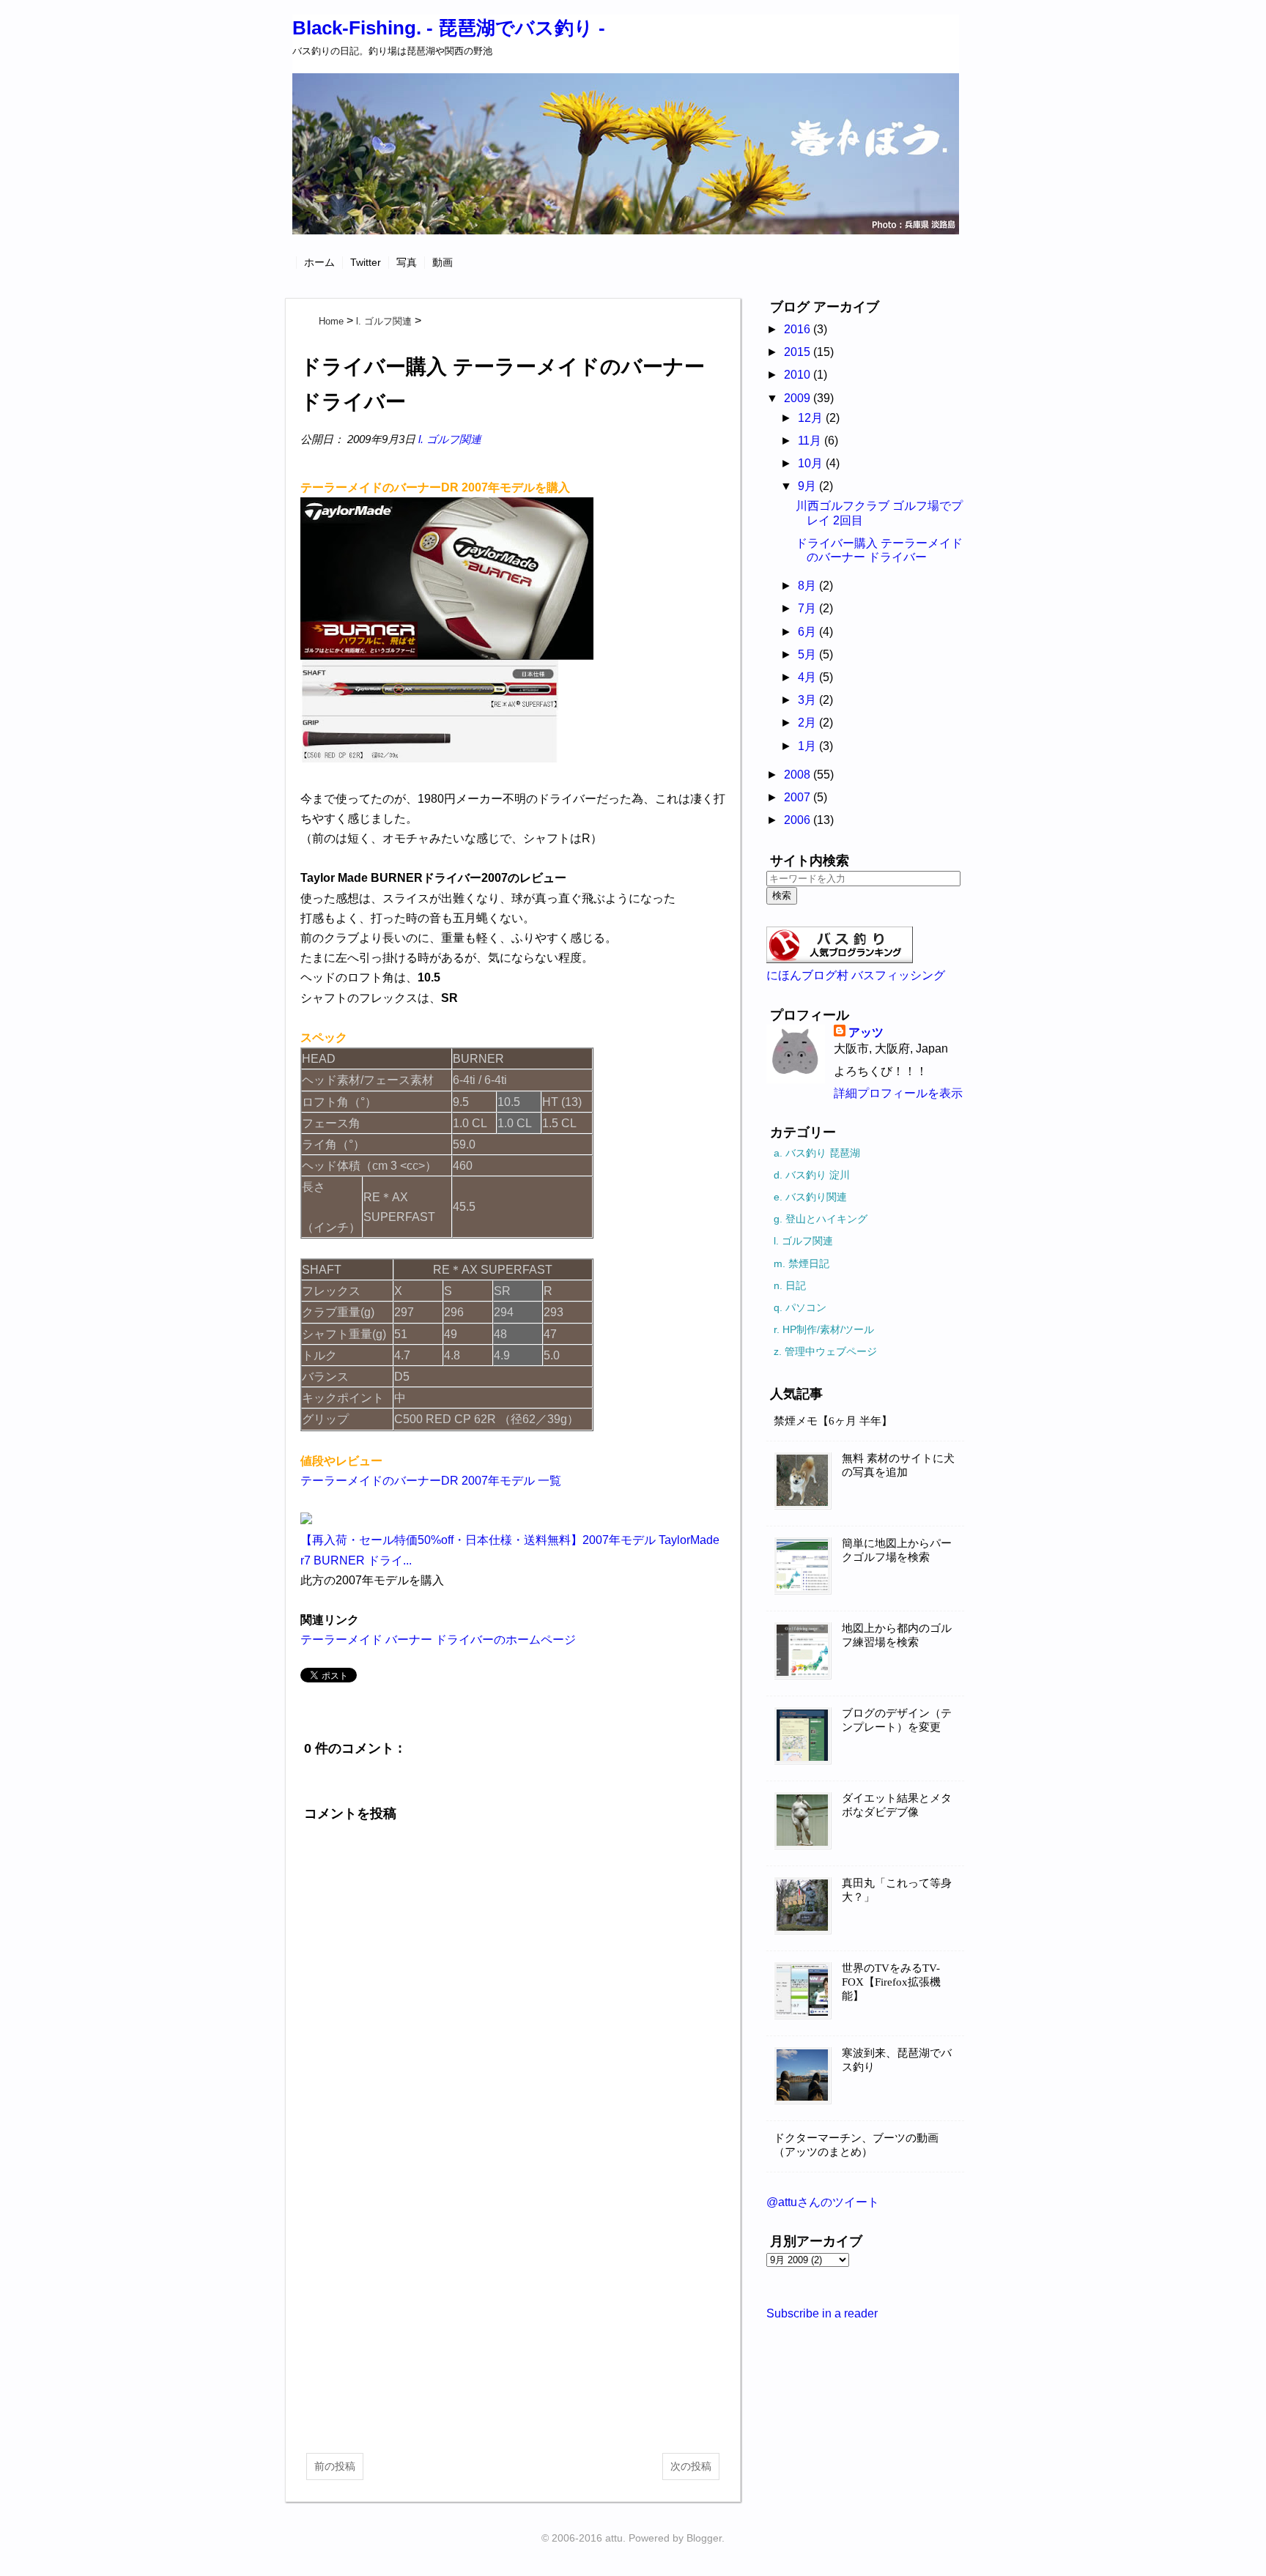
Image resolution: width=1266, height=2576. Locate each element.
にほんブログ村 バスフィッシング (856, 975)
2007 (799, 797)
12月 (812, 418)
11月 (811, 441)
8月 (808, 586)
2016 (799, 329)
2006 (799, 820)
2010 (799, 375)
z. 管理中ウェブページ (825, 1351)
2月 (808, 723)
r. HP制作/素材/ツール (824, 1329)
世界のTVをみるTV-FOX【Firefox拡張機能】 (891, 1982)
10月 (812, 463)
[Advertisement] (513, 2325)
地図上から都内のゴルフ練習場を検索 (897, 1635)
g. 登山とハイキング (821, 1219)
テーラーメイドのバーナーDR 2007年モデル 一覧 (431, 1481)
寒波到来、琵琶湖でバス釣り (897, 2060)
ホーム (319, 262)
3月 (808, 700)
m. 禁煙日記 (802, 1263)
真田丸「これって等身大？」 (897, 1890)
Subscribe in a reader (822, 2313)
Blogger (704, 2538)
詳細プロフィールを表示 (898, 1093)
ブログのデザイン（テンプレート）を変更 (897, 1720)
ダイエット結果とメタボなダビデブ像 (897, 1805)
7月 (808, 608)
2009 (799, 398)
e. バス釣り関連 (810, 1197)
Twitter (366, 262)
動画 (443, 262)
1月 (808, 746)
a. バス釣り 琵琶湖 (817, 1153)
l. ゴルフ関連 (450, 439)
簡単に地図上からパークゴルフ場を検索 (897, 1550)
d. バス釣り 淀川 (812, 1175)
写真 (407, 262)
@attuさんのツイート (823, 2202)
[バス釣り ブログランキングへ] (840, 959)
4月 (808, 677)
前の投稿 (335, 2466)
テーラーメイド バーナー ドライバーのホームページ (438, 1640)
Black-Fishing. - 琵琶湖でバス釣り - (449, 28)
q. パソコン (800, 1307)
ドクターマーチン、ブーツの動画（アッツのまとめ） (856, 2145)
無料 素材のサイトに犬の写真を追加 (898, 1465)
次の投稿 (691, 2466)
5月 (808, 654)
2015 (799, 352)
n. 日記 (790, 1285)
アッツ (866, 1032)
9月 (808, 486)
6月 (808, 632)
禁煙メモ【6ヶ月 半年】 (833, 1421)
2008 (799, 775)
